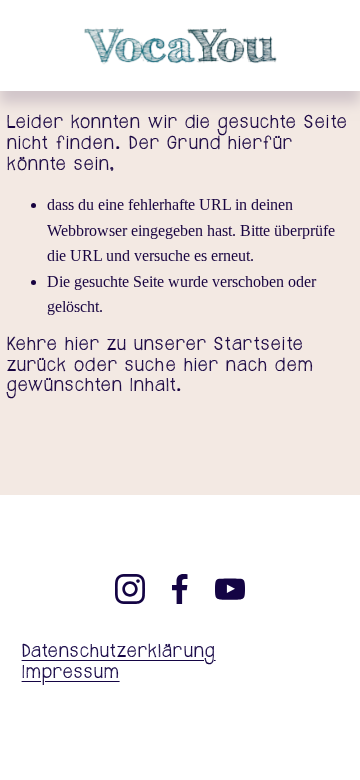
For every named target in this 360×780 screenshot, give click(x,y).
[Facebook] (180, 589)
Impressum (71, 674)
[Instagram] (130, 589)
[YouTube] (230, 589)
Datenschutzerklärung (119, 653)
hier (82, 345)
